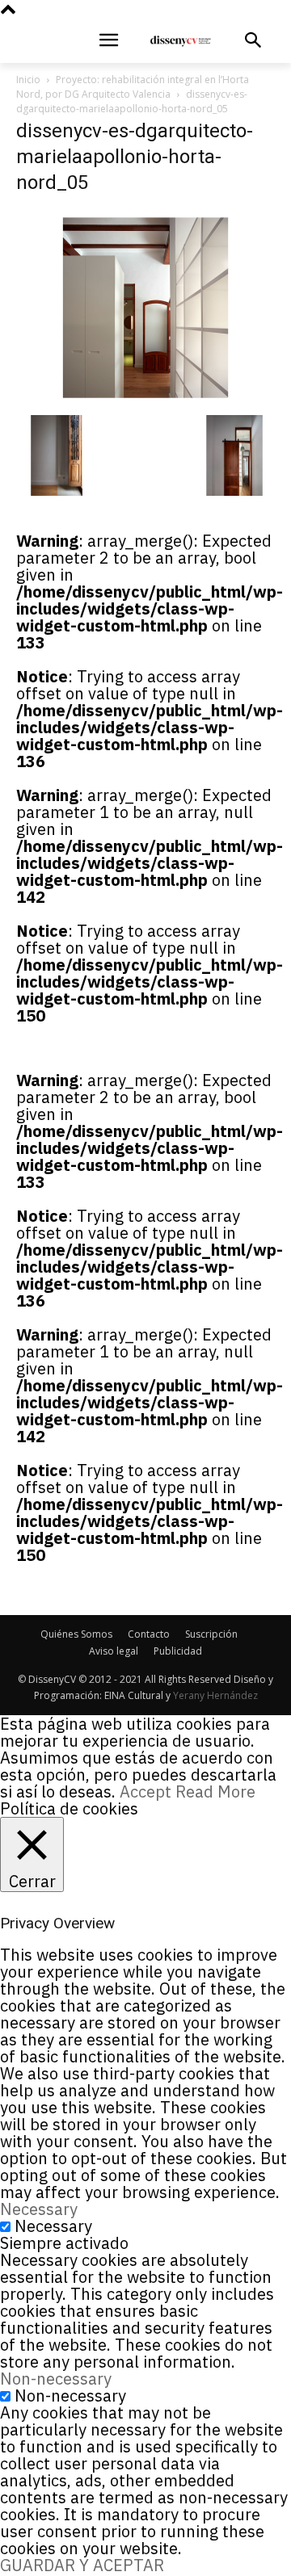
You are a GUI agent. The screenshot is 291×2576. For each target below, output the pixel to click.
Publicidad (178, 1651)
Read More (215, 1791)
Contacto (149, 1634)
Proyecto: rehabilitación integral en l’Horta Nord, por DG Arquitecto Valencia (133, 87)
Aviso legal (114, 1651)
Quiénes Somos (76, 1634)
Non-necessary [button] (56, 2379)
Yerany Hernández (215, 1695)
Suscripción (211, 1634)
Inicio (28, 80)
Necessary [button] (39, 2209)
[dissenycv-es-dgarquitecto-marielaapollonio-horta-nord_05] (145, 399)
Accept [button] (145, 1791)
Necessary (53, 2226)
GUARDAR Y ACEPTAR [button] (82, 2565)
